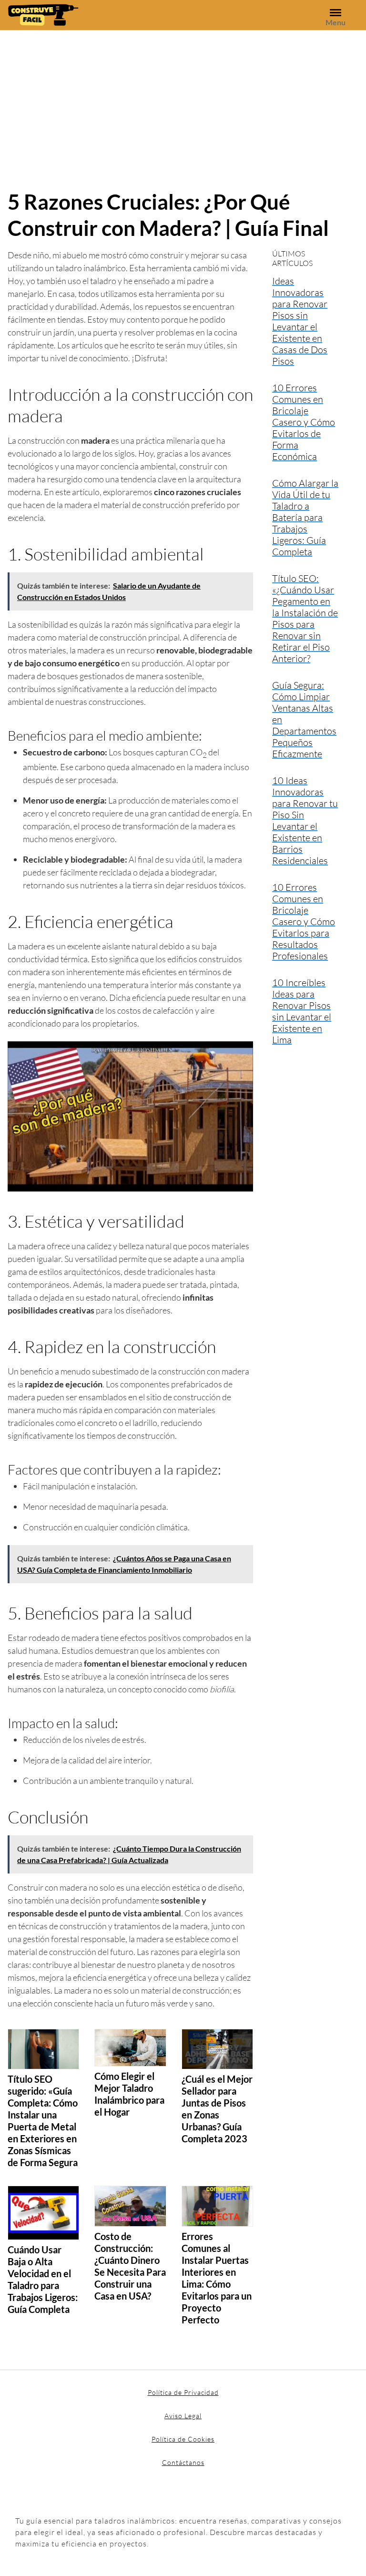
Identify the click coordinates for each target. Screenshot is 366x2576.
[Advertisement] (183, 102)
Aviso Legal (183, 2416)
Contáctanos (183, 2462)
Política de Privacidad (183, 2392)
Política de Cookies (183, 2439)
